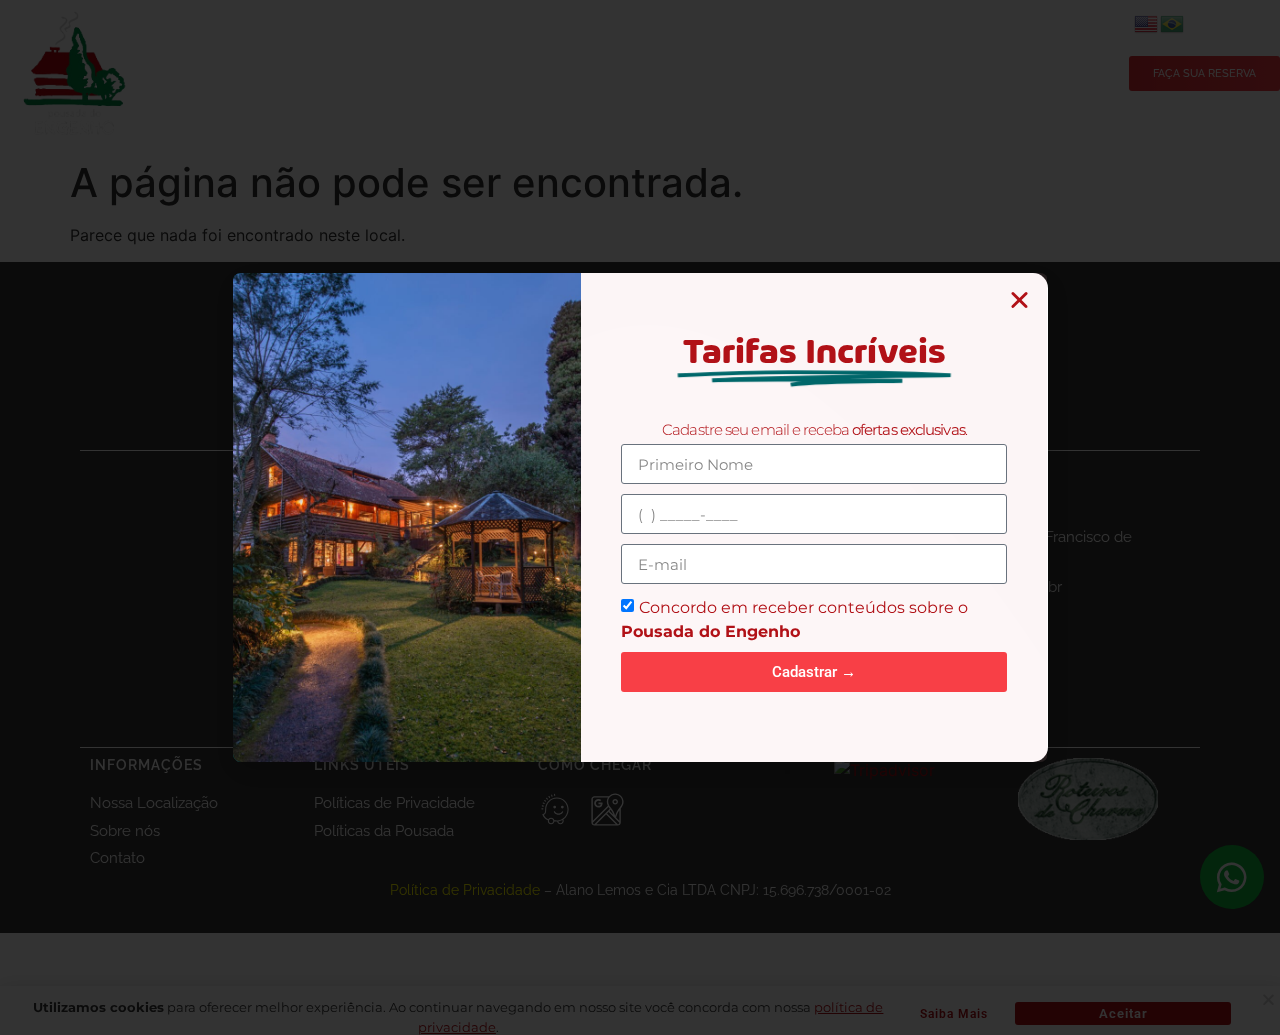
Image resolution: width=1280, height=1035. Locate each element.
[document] (640, 517)
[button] (1019, 299)
